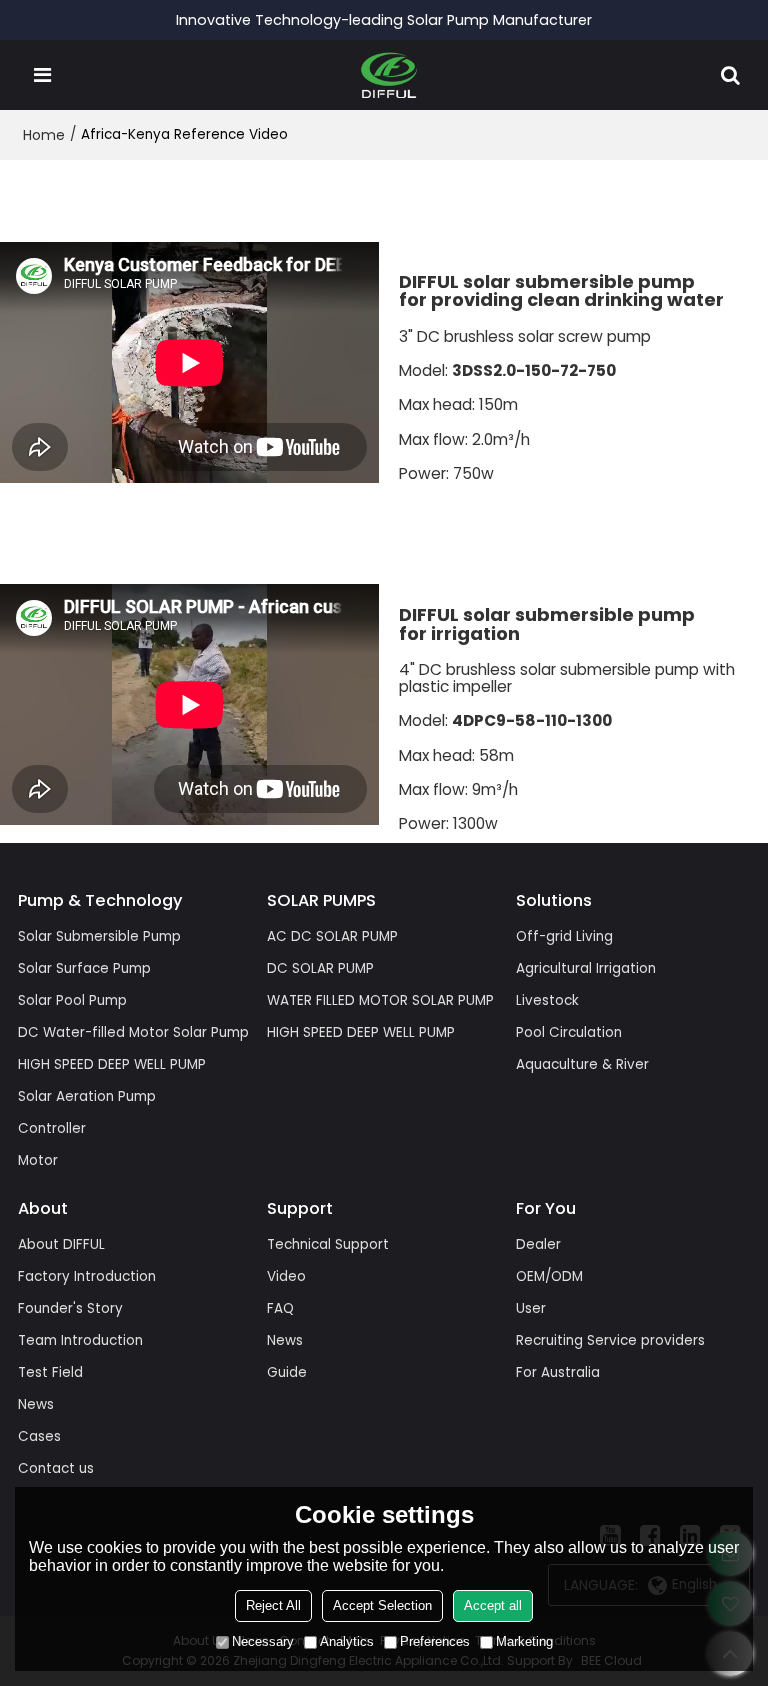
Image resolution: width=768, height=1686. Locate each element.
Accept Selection (382, 1605)
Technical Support (328, 1244)
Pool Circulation (569, 1032)
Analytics (347, 1641)
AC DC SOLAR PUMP (332, 936)
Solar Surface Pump (84, 968)
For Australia (558, 1372)
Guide (287, 1372)
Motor (38, 1160)
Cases (39, 1436)
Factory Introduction (87, 1276)
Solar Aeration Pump (87, 1096)
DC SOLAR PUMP (320, 968)
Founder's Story (70, 1308)
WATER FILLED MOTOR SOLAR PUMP (380, 1000)
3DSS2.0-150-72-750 (534, 371)
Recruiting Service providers (610, 1340)
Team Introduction (80, 1340)
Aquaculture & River (582, 1064)
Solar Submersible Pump (99, 936)
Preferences (435, 1641)
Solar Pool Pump (72, 1000)
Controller (52, 1128)
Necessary (263, 1641)
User (531, 1308)
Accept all (493, 1605)
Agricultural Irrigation (586, 968)
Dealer (538, 1244)
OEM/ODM (549, 1276)
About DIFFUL (61, 1244)
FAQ (280, 1308)
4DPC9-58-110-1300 (532, 721)
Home (44, 135)
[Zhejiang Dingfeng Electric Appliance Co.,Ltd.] (389, 75)
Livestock (547, 1000)
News (36, 1404)
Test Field (50, 1372)
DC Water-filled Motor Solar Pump (133, 1032)
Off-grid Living (564, 936)
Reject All (273, 1605)
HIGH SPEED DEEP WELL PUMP (112, 1064)
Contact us (56, 1468)
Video (286, 1276)
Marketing (524, 1641)
